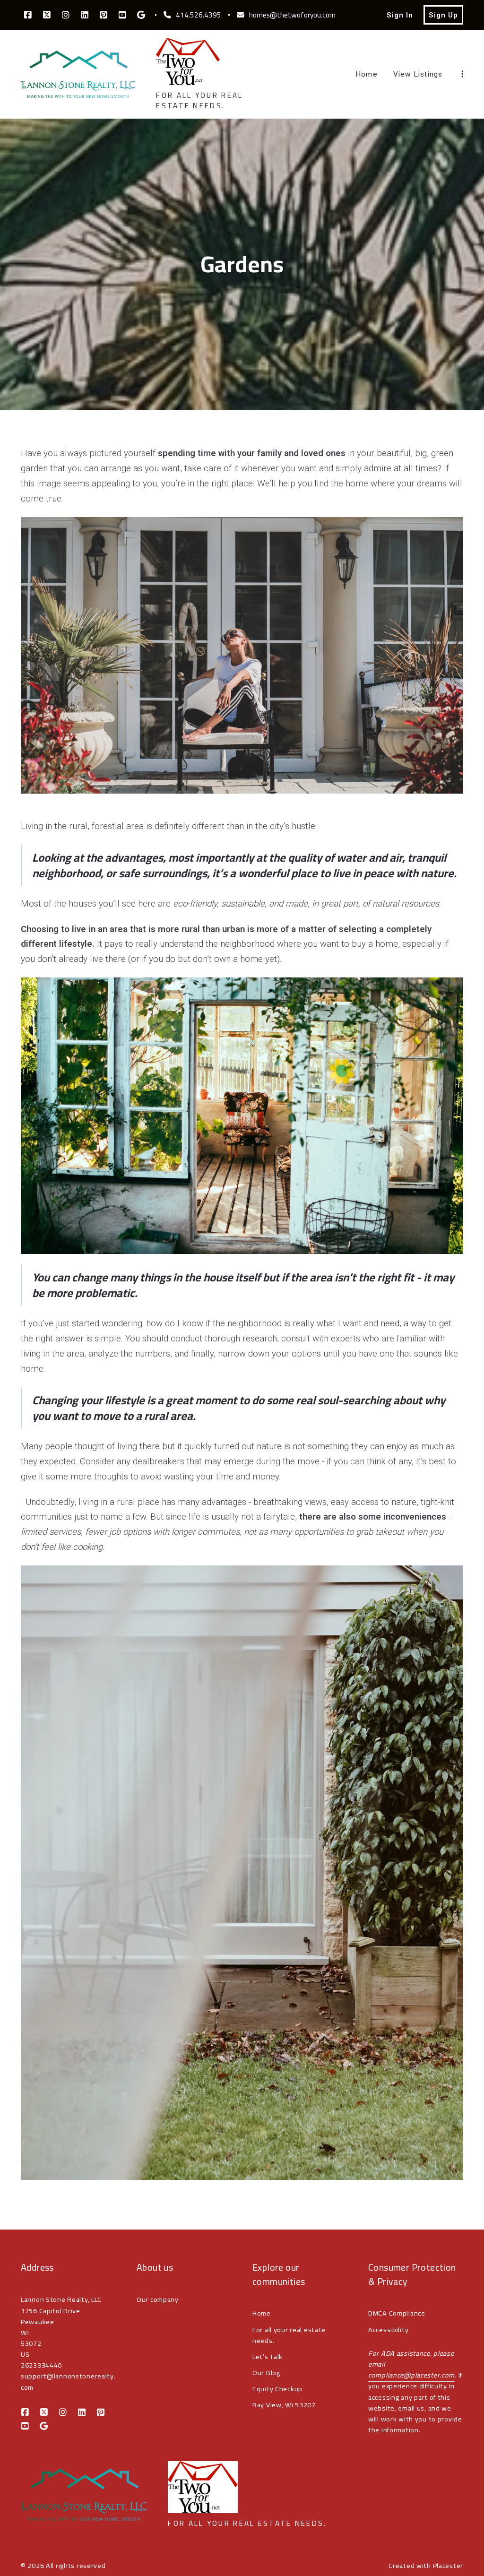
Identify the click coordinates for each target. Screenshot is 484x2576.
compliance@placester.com (411, 2375)
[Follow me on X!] (47, 15)
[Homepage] (78, 74)
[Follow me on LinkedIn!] (85, 15)
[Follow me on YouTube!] (122, 15)
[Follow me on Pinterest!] (104, 15)
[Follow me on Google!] (141, 15)
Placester (448, 2565)
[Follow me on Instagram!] (66, 15)
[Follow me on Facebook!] (28, 15)
